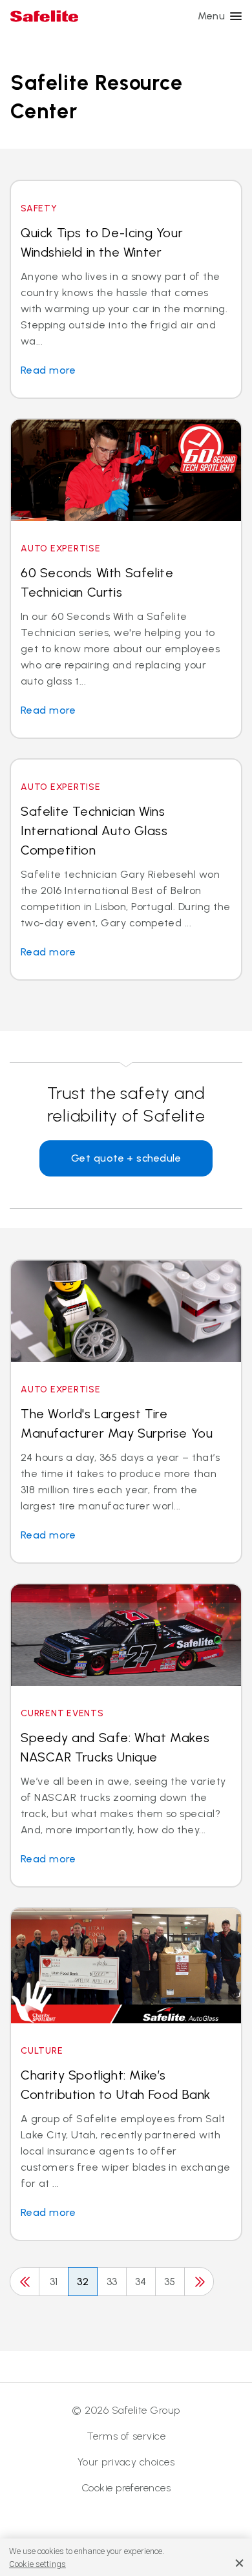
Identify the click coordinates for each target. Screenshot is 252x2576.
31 (54, 2282)
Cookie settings (37, 2564)
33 (112, 2282)
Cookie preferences (126, 2488)
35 (170, 2282)
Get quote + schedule (126, 1158)
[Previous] (25, 2282)
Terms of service (126, 2436)
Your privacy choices (126, 2462)
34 (141, 2282)
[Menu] (236, 16)
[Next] (199, 2282)
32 (83, 2282)
